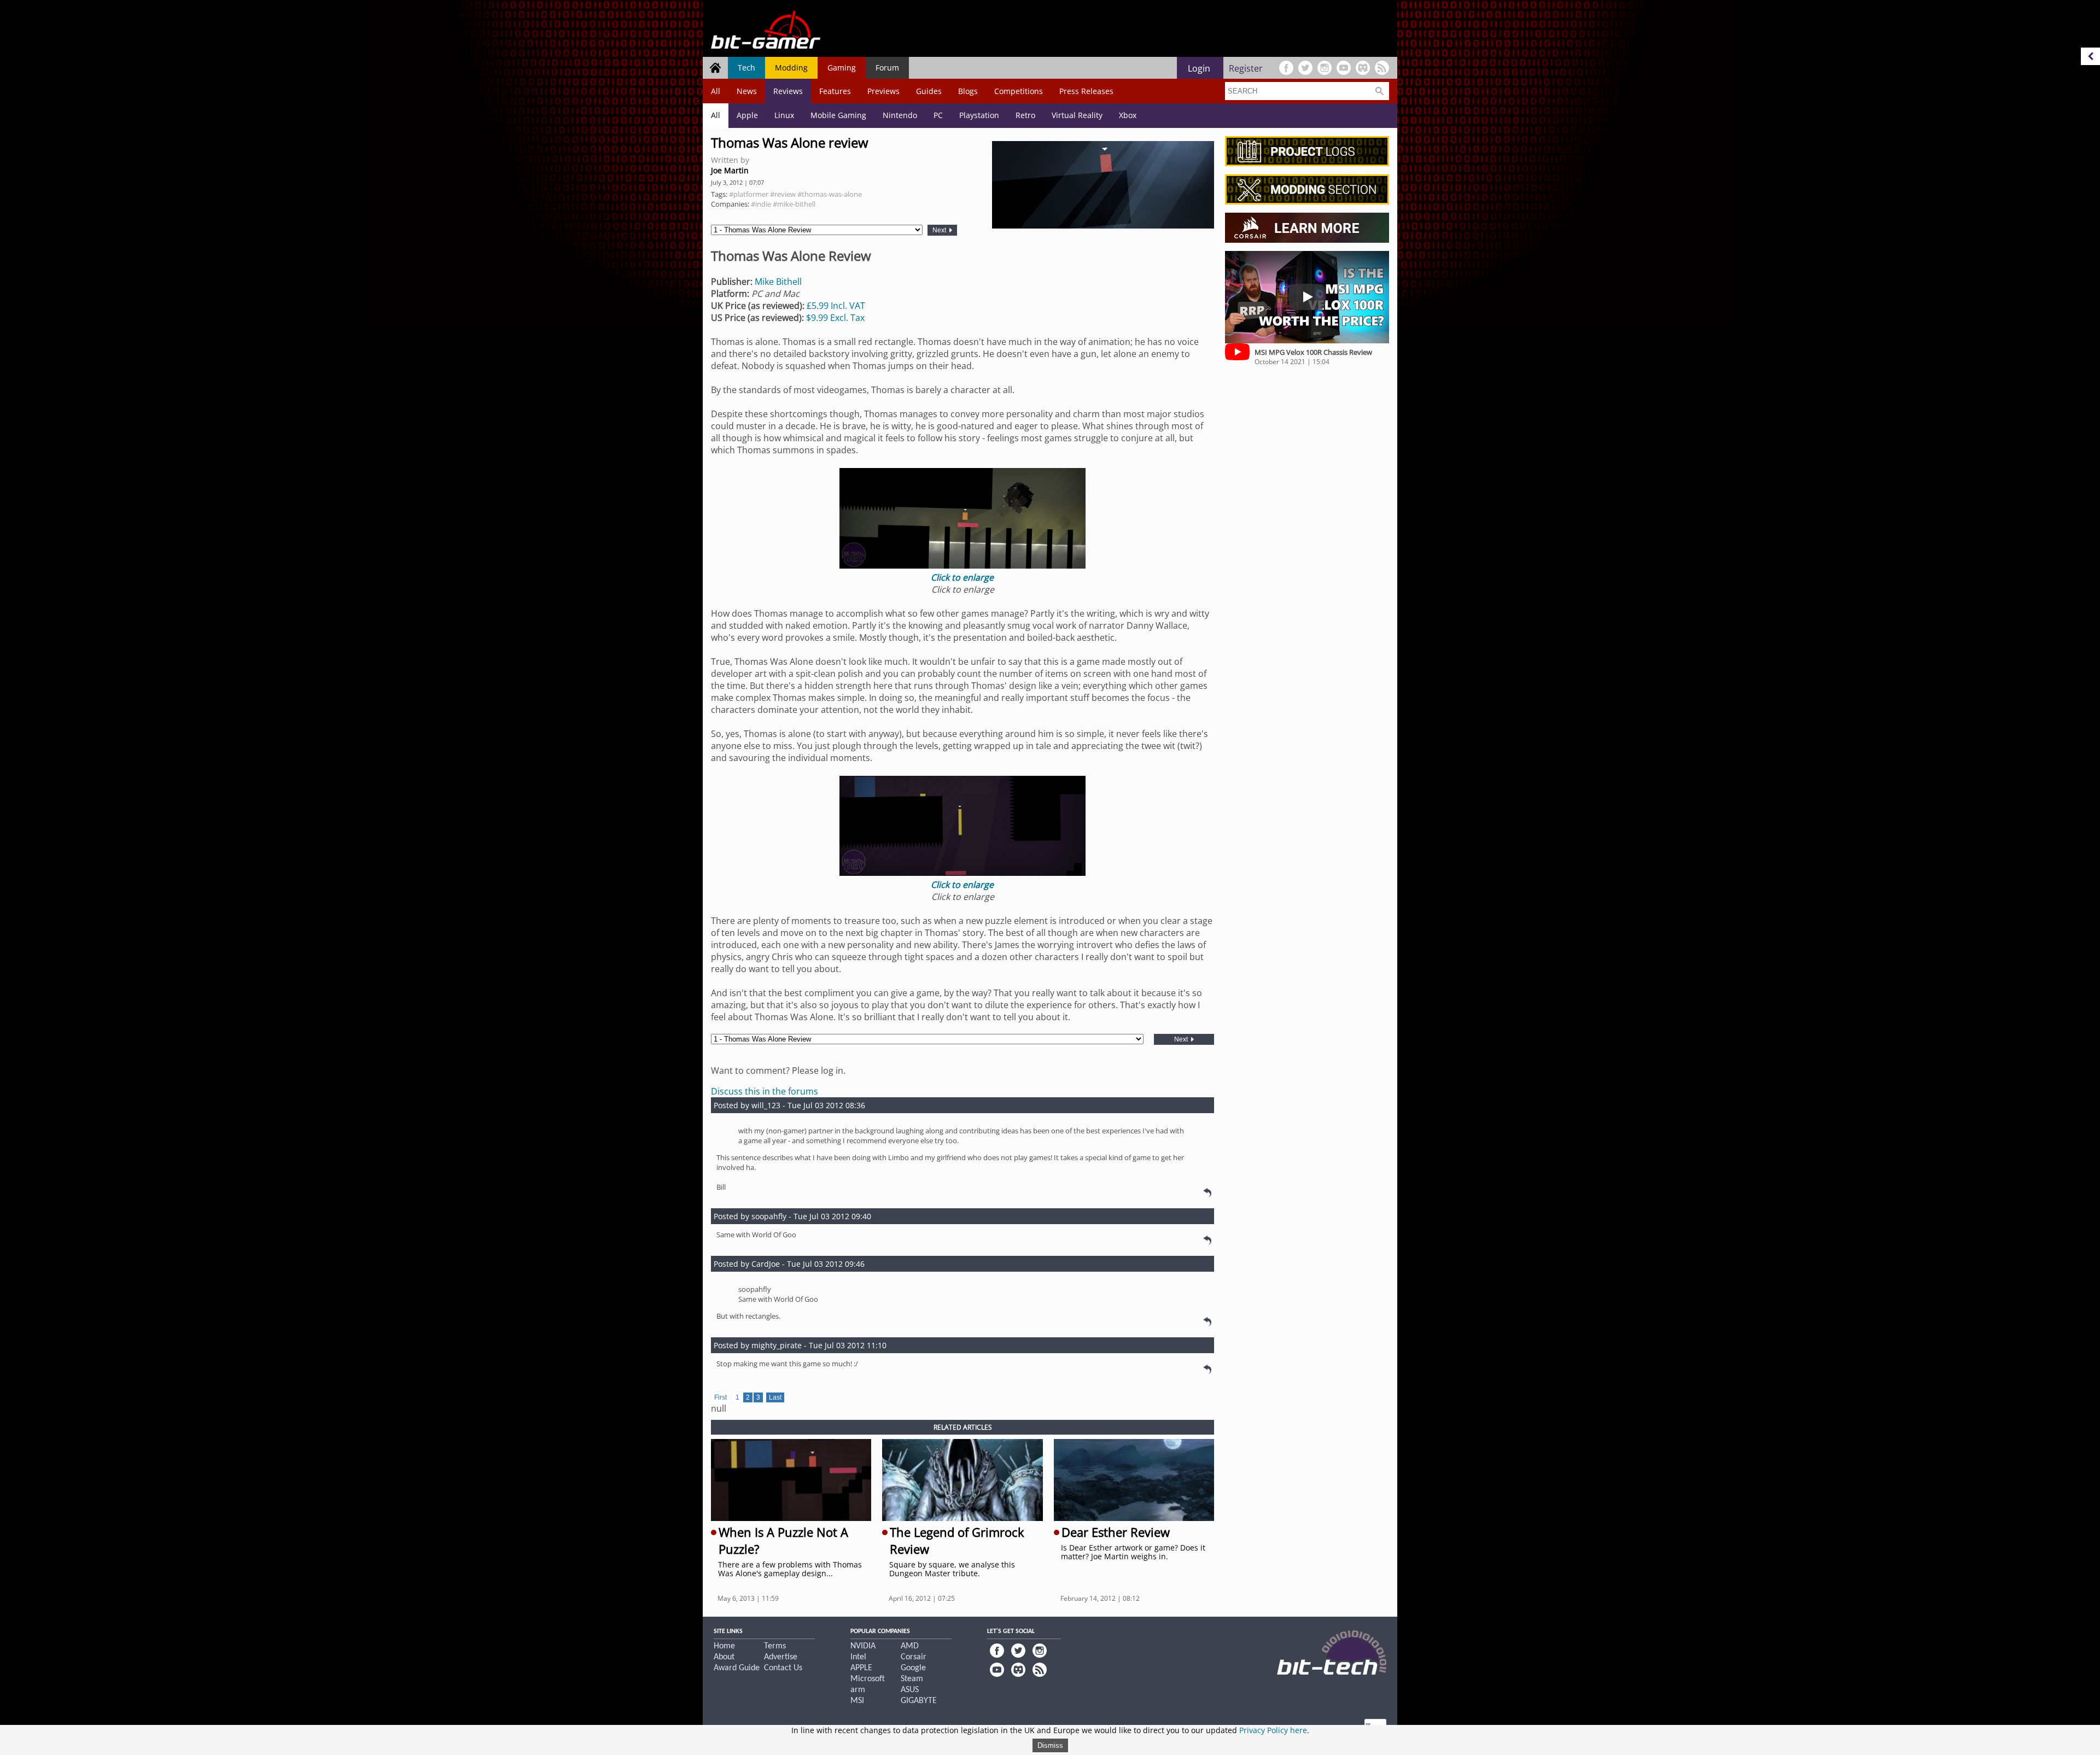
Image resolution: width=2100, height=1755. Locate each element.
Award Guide (737, 1668)
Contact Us (783, 1668)
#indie (761, 204)
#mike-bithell (794, 204)
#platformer (749, 194)
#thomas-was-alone (830, 194)
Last (775, 1397)
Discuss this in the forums (765, 1091)
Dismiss (1050, 1745)
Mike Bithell (778, 282)
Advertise (781, 1657)
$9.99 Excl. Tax (835, 318)
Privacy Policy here (1273, 1730)
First (721, 1397)
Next (940, 230)
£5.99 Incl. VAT (836, 306)
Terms (775, 1646)
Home (724, 1646)
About (724, 1657)
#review (783, 194)
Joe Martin (730, 170)
